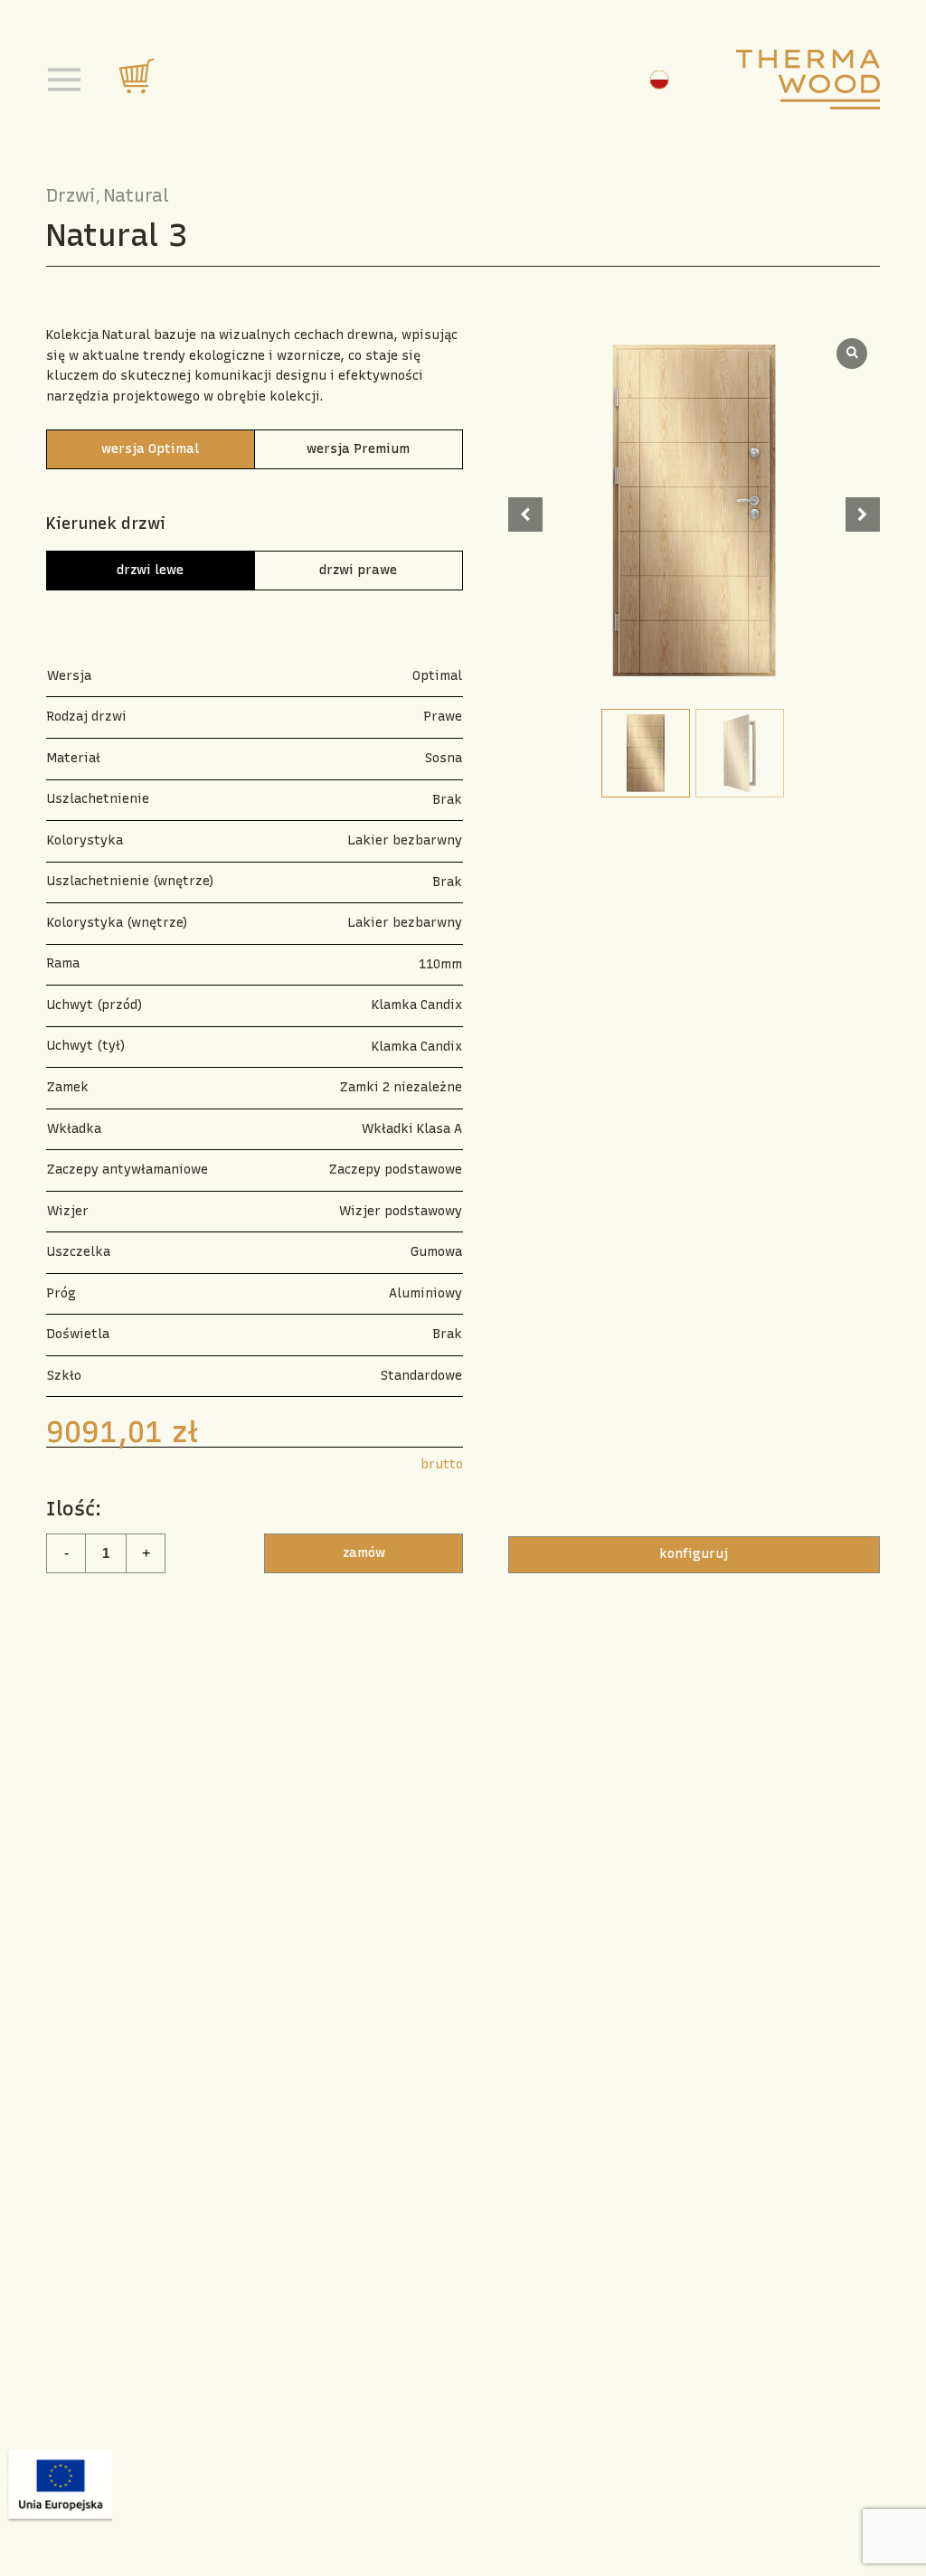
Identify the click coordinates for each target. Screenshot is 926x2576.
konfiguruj (694, 1554)
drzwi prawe (358, 570)
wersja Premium (358, 449)
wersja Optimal (150, 449)
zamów (364, 1553)
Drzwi (71, 195)
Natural (137, 195)
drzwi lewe (150, 570)
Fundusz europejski (59, 2486)
